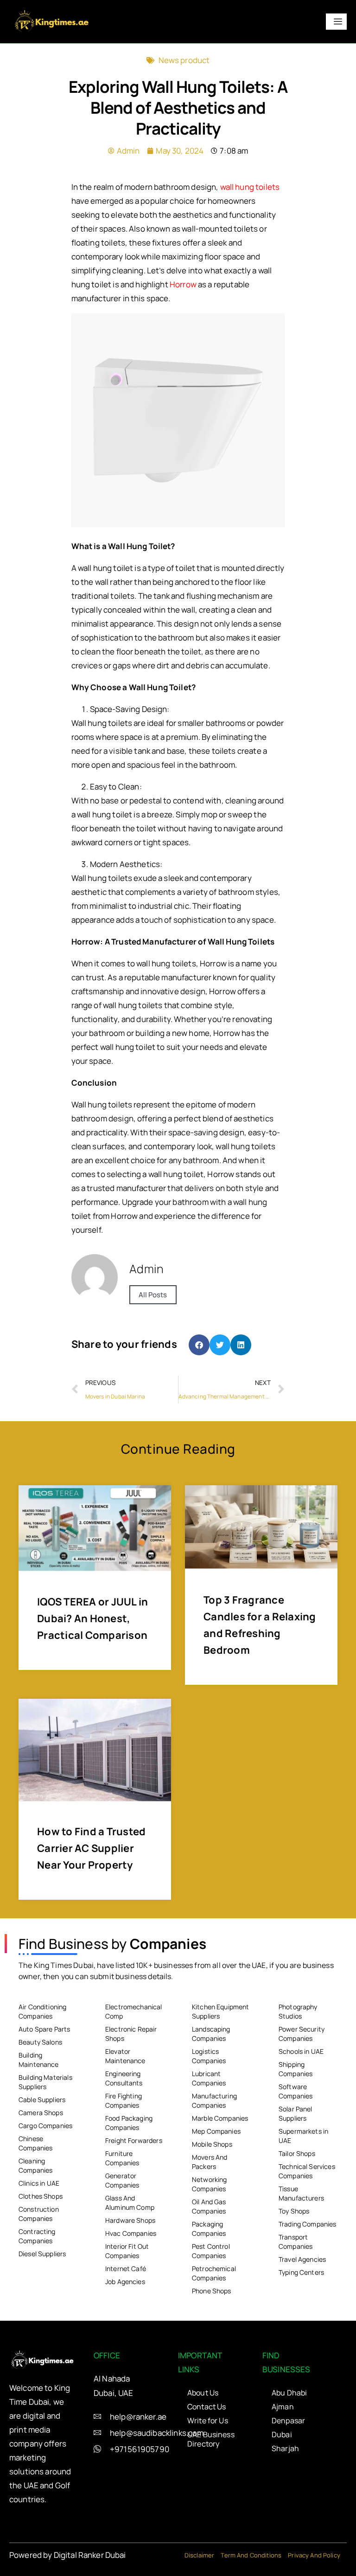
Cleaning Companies (35, 2165)
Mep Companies (216, 2131)
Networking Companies (210, 2184)
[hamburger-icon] (336, 22)
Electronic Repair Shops (131, 2034)
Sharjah (285, 2448)
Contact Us (207, 2407)
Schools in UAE (301, 2051)
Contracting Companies (37, 2236)
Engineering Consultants (124, 2078)
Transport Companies (296, 2242)
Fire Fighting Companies (124, 2100)
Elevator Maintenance (125, 2056)
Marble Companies (220, 2118)
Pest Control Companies (211, 2251)
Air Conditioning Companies (42, 2011)
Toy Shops (294, 2211)
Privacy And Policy (314, 2555)
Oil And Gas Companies (209, 2206)
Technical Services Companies (307, 2171)
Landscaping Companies (211, 2034)
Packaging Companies (209, 2229)
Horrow (183, 284)
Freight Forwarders (134, 2140)
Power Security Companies (302, 2034)
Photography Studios (298, 2011)
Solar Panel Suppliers (296, 2113)
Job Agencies (125, 2282)
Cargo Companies (45, 2126)
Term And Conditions (251, 2555)
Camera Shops (41, 2113)
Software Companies (296, 2091)
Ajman (283, 2407)
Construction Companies (39, 2214)
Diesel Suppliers (42, 2254)
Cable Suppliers (42, 2100)
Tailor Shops (297, 2153)
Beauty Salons (40, 2042)
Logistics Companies (209, 2056)
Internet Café (126, 2269)
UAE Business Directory (211, 2439)
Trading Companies (308, 2224)
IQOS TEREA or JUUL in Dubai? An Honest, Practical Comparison (92, 1618)
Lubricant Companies (209, 2078)
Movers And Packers (210, 2162)
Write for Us (208, 2421)
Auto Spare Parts (44, 2029)
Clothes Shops (41, 2196)
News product (184, 60)
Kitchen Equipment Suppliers (221, 2011)
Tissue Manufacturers (301, 2193)
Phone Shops (212, 2291)
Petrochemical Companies (214, 2273)
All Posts (153, 1295)
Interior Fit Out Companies (127, 2251)
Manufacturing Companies (214, 2100)
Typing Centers (301, 2272)
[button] (199, 1345)
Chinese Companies (35, 2143)
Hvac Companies (131, 2233)
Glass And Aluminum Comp (130, 2203)
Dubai (282, 2434)
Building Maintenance (39, 2060)
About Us (203, 2393)
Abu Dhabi (289, 2393)
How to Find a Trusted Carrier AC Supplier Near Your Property (91, 1848)
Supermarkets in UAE (303, 2136)
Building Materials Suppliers (45, 2082)
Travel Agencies (302, 2259)
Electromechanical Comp (134, 2011)
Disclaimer (200, 2555)
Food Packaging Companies (129, 2123)
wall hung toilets (250, 187)
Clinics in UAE (39, 2183)
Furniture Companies (122, 2158)
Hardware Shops (130, 2220)
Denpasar (288, 2421)
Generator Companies (122, 2180)
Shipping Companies (296, 2069)
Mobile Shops (212, 2144)
